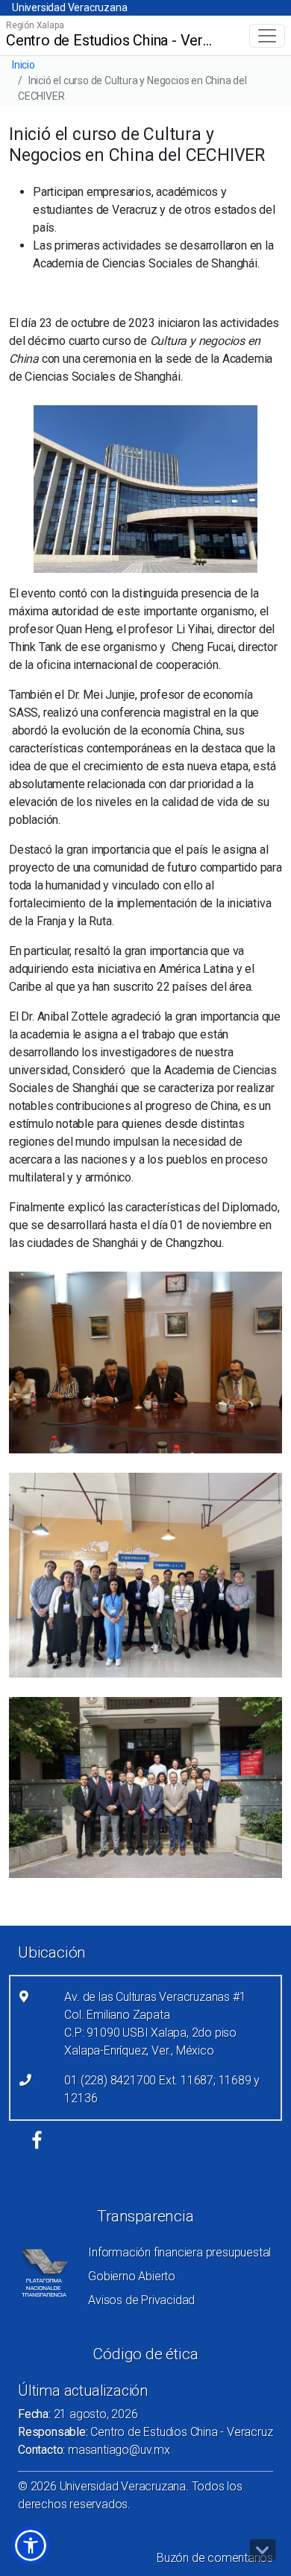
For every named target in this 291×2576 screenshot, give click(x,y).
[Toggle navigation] (267, 36)
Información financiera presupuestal (179, 2252)
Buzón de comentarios (215, 2558)
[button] (31, 2545)
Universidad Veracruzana (69, 7)
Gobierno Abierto (132, 2276)
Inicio (24, 65)
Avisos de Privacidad (141, 2300)
